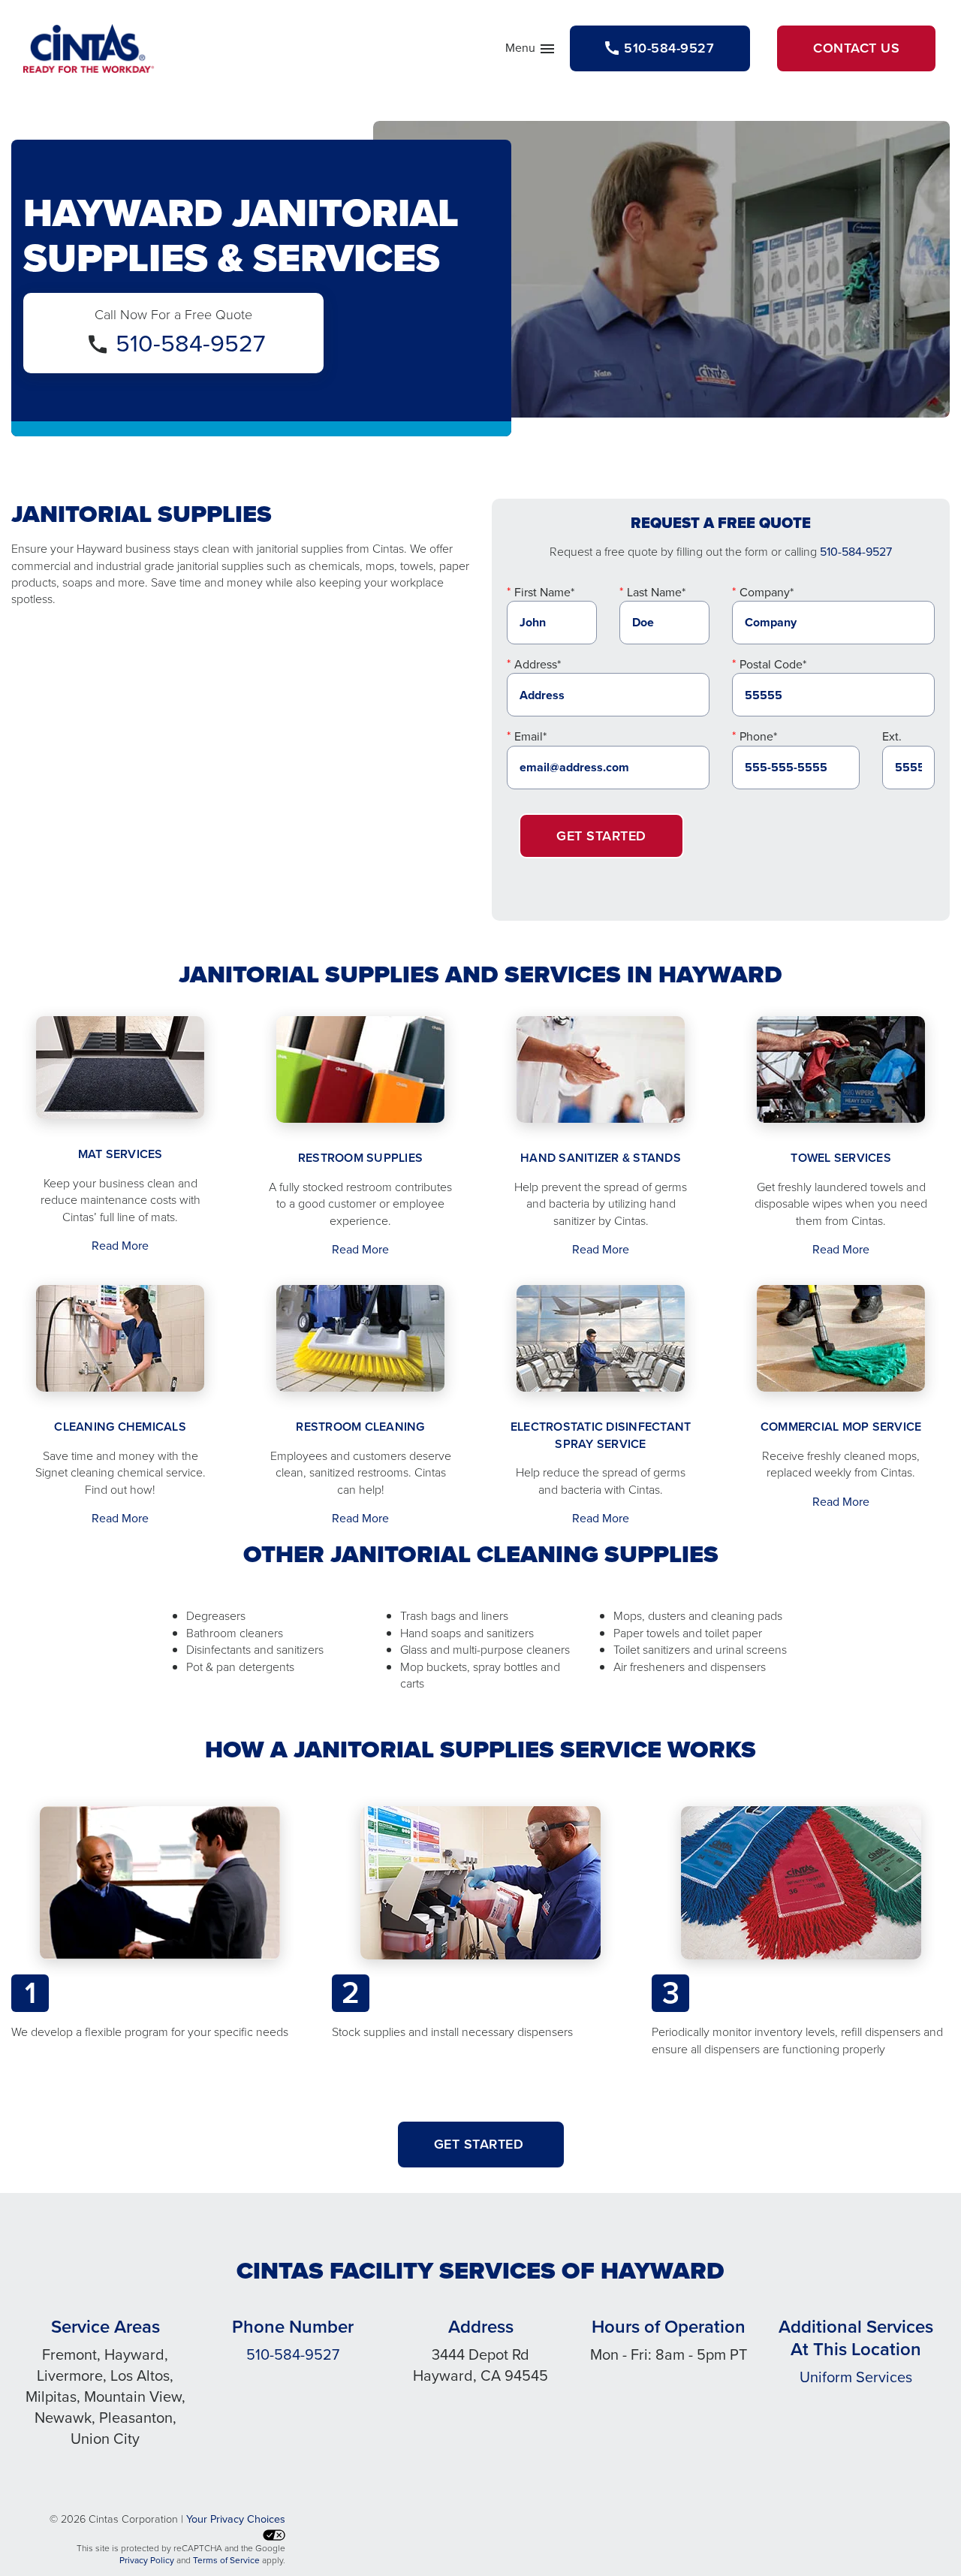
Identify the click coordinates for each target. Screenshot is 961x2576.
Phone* (758, 736)
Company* (767, 592)
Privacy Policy (147, 2560)
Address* (538, 664)
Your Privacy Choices (236, 2519)
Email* (530, 736)
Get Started (601, 836)
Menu (531, 51)
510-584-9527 (190, 343)
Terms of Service (226, 2560)
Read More (120, 1246)
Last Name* (656, 592)
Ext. (892, 736)
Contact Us (856, 48)
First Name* (544, 592)
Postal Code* (773, 664)
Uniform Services (856, 2377)
